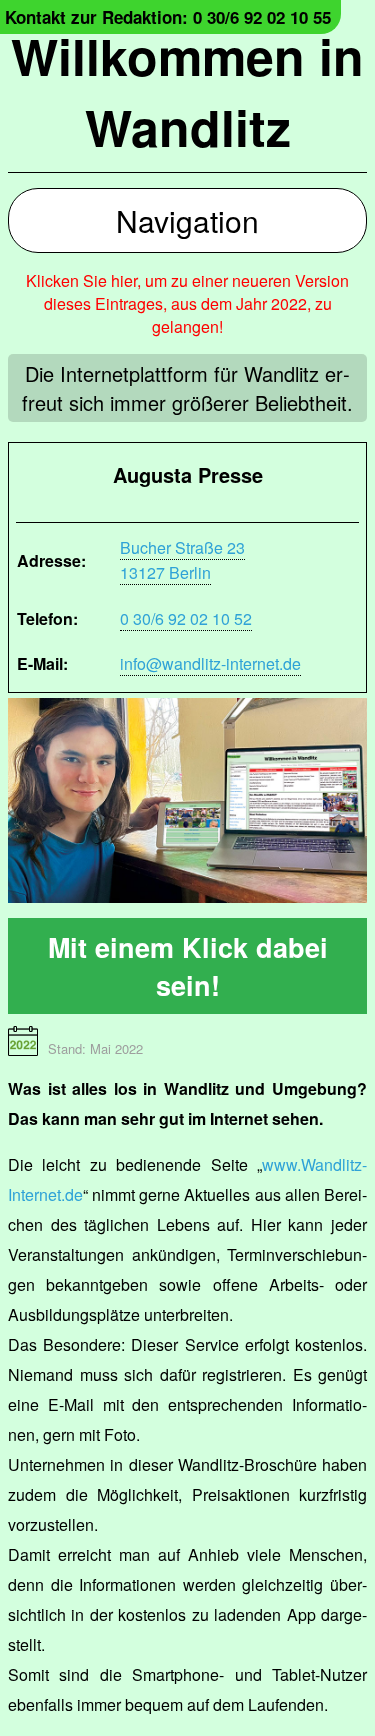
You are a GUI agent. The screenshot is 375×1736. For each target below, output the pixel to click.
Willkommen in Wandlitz (187, 91)
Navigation (187, 220)
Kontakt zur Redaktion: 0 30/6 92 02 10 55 (168, 17)
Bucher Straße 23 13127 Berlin (182, 560)
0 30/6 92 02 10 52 (186, 618)
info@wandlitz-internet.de (210, 663)
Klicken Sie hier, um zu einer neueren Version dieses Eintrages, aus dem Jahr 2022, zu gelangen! (187, 303)
